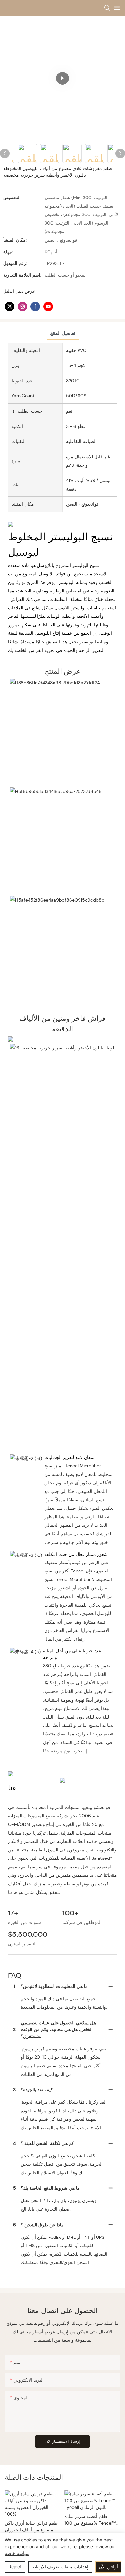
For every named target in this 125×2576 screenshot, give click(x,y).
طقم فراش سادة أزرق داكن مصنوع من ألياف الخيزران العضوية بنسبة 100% (31, 2527)
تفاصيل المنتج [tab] (63, 333)
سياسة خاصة (17, 2553)
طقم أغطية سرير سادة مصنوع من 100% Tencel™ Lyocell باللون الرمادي (90, 2520)
